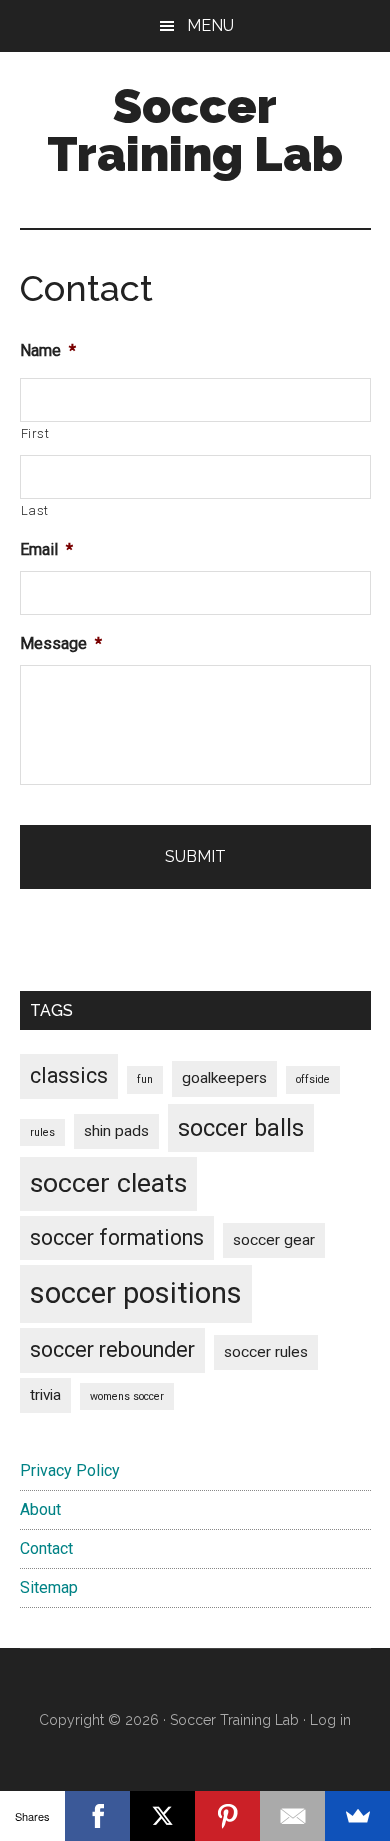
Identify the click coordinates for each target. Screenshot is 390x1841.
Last (35, 510)
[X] (162, 1816)
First (35, 433)
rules (42, 1132)
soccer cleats (108, 1183)
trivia (45, 1395)
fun (145, 1079)
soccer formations (117, 1237)
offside (313, 1079)
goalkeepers (224, 1078)
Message (61, 643)
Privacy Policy (70, 1470)
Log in (330, 1720)
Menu (210, 25)
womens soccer (127, 1396)
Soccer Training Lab (195, 130)
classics (69, 1075)
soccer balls (241, 1128)
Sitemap (49, 1587)
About (40, 1509)
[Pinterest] (227, 1816)
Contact (46, 1548)
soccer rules (266, 1352)
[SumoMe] (357, 1816)
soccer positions (136, 1293)
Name (48, 350)
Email (46, 549)
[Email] (292, 1816)
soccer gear (274, 1240)
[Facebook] (97, 1816)
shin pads (116, 1131)
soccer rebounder (112, 1349)
